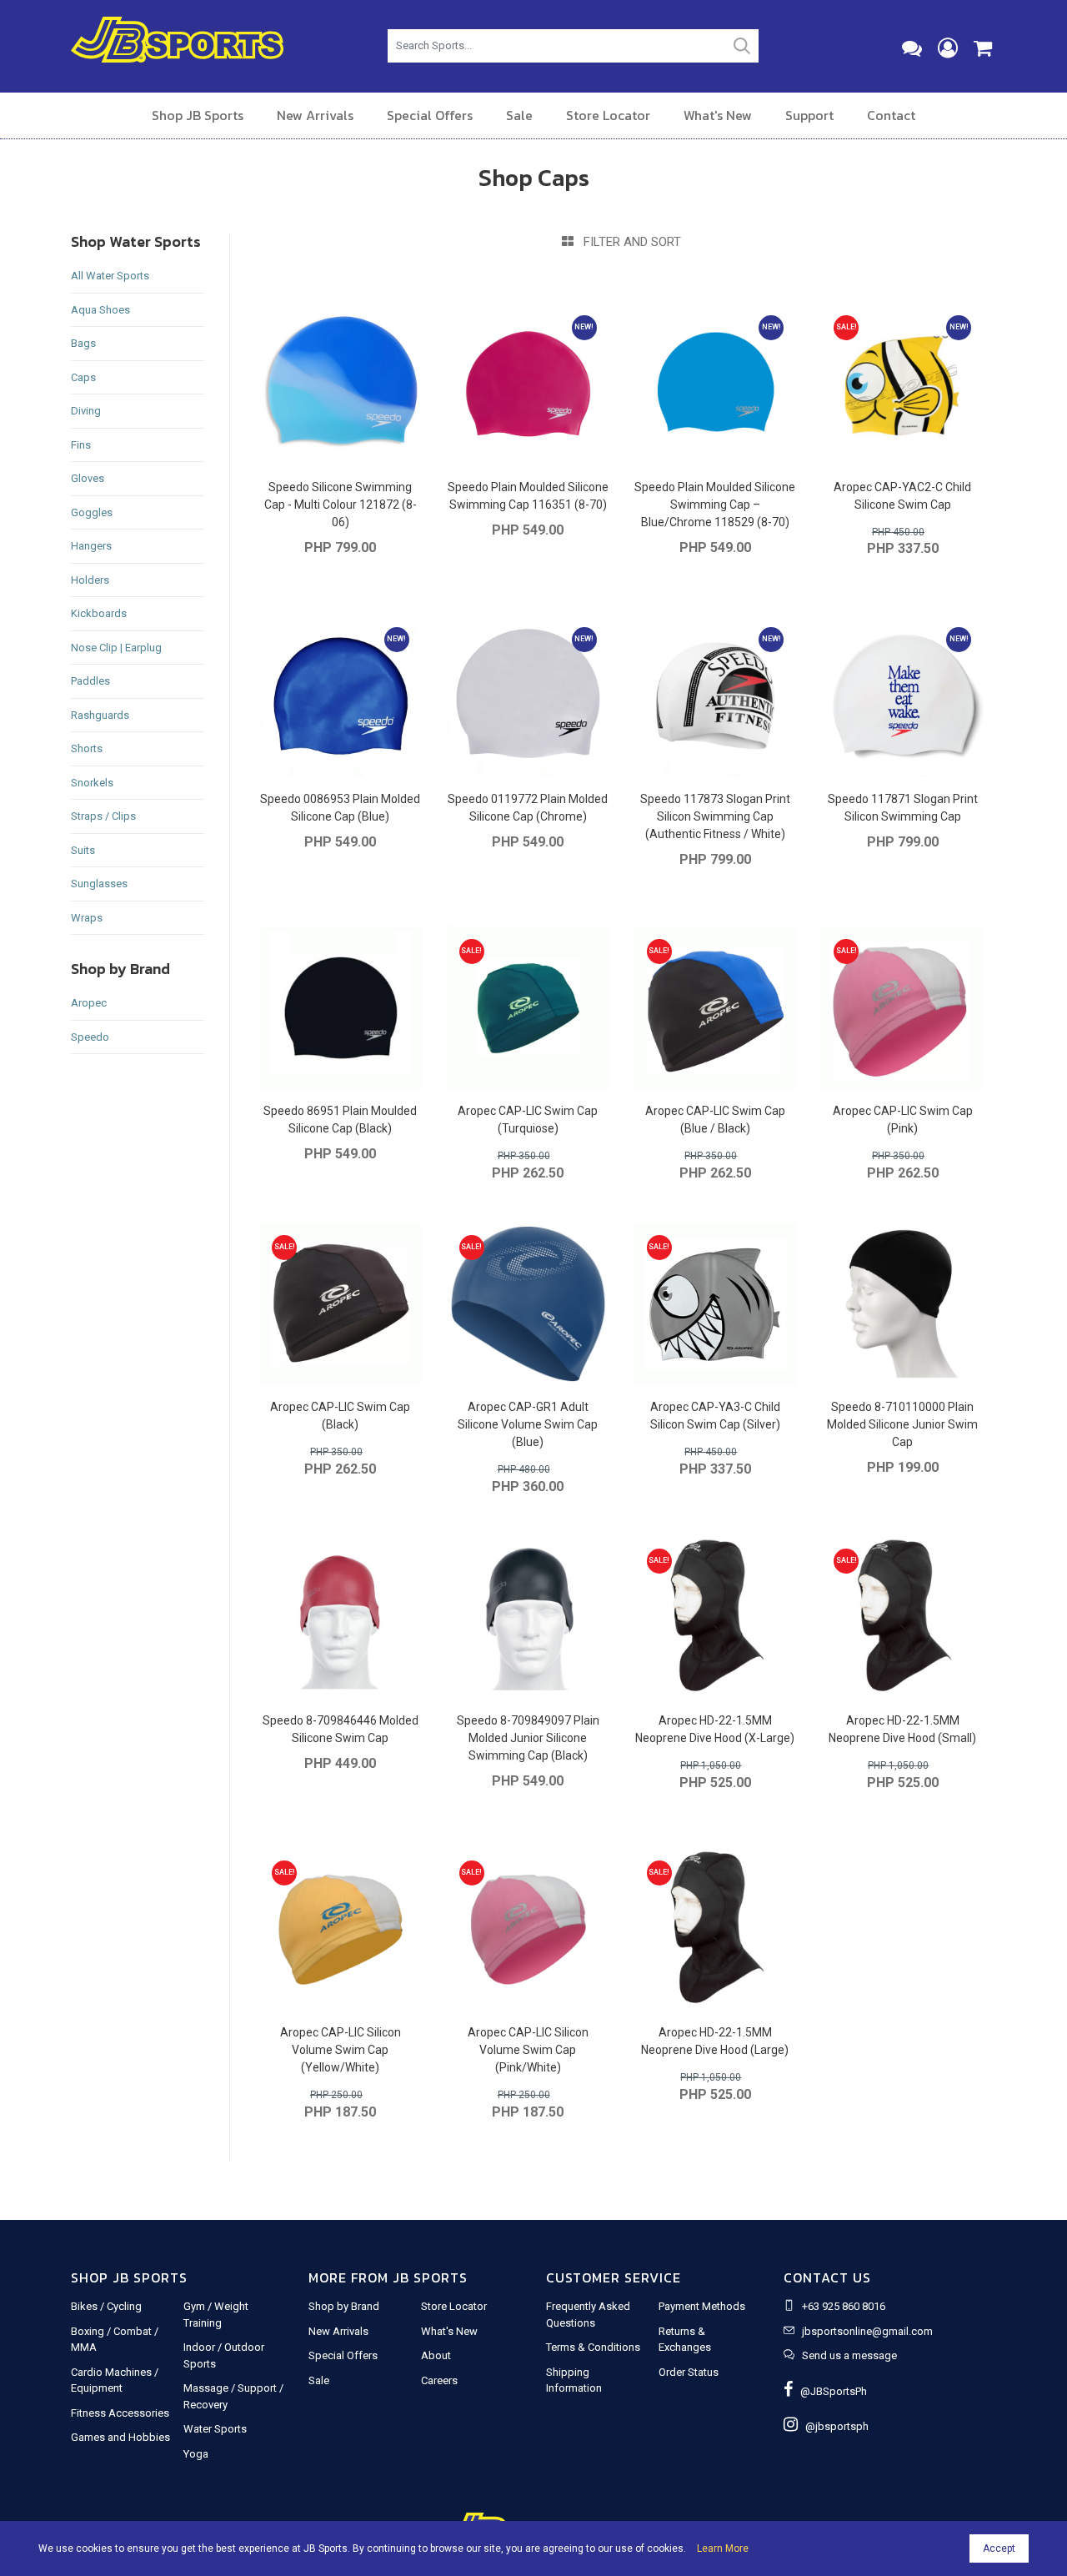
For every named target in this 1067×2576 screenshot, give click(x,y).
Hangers (91, 546)
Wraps (87, 918)
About (436, 2355)
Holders (90, 580)
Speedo (90, 1037)
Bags (83, 343)
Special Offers (430, 115)
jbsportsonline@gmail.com (867, 2331)
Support (809, 115)
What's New (718, 115)
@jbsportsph (833, 2426)
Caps (83, 377)
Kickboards (99, 613)
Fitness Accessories (120, 2413)
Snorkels (92, 783)
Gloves (88, 478)
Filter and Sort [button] (627, 242)
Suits (83, 850)
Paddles (90, 681)
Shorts (87, 748)
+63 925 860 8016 (844, 2306)
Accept (999, 2548)
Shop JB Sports (198, 115)
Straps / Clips (103, 816)
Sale (519, 115)
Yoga (196, 2454)
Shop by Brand (344, 2306)
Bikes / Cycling (106, 2306)
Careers (439, 2380)
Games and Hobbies (120, 2437)
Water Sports (215, 2429)
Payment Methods (702, 2306)
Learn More (723, 2548)
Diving (86, 411)
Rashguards (100, 715)
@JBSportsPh (830, 2391)
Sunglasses (99, 884)
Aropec (89, 1003)
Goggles (92, 512)
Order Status (689, 2372)
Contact (891, 115)
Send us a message (849, 2355)
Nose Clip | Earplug (116, 648)
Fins (81, 445)
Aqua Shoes (100, 310)
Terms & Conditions (593, 2347)
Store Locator (608, 115)
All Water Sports (110, 276)
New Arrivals (315, 115)
